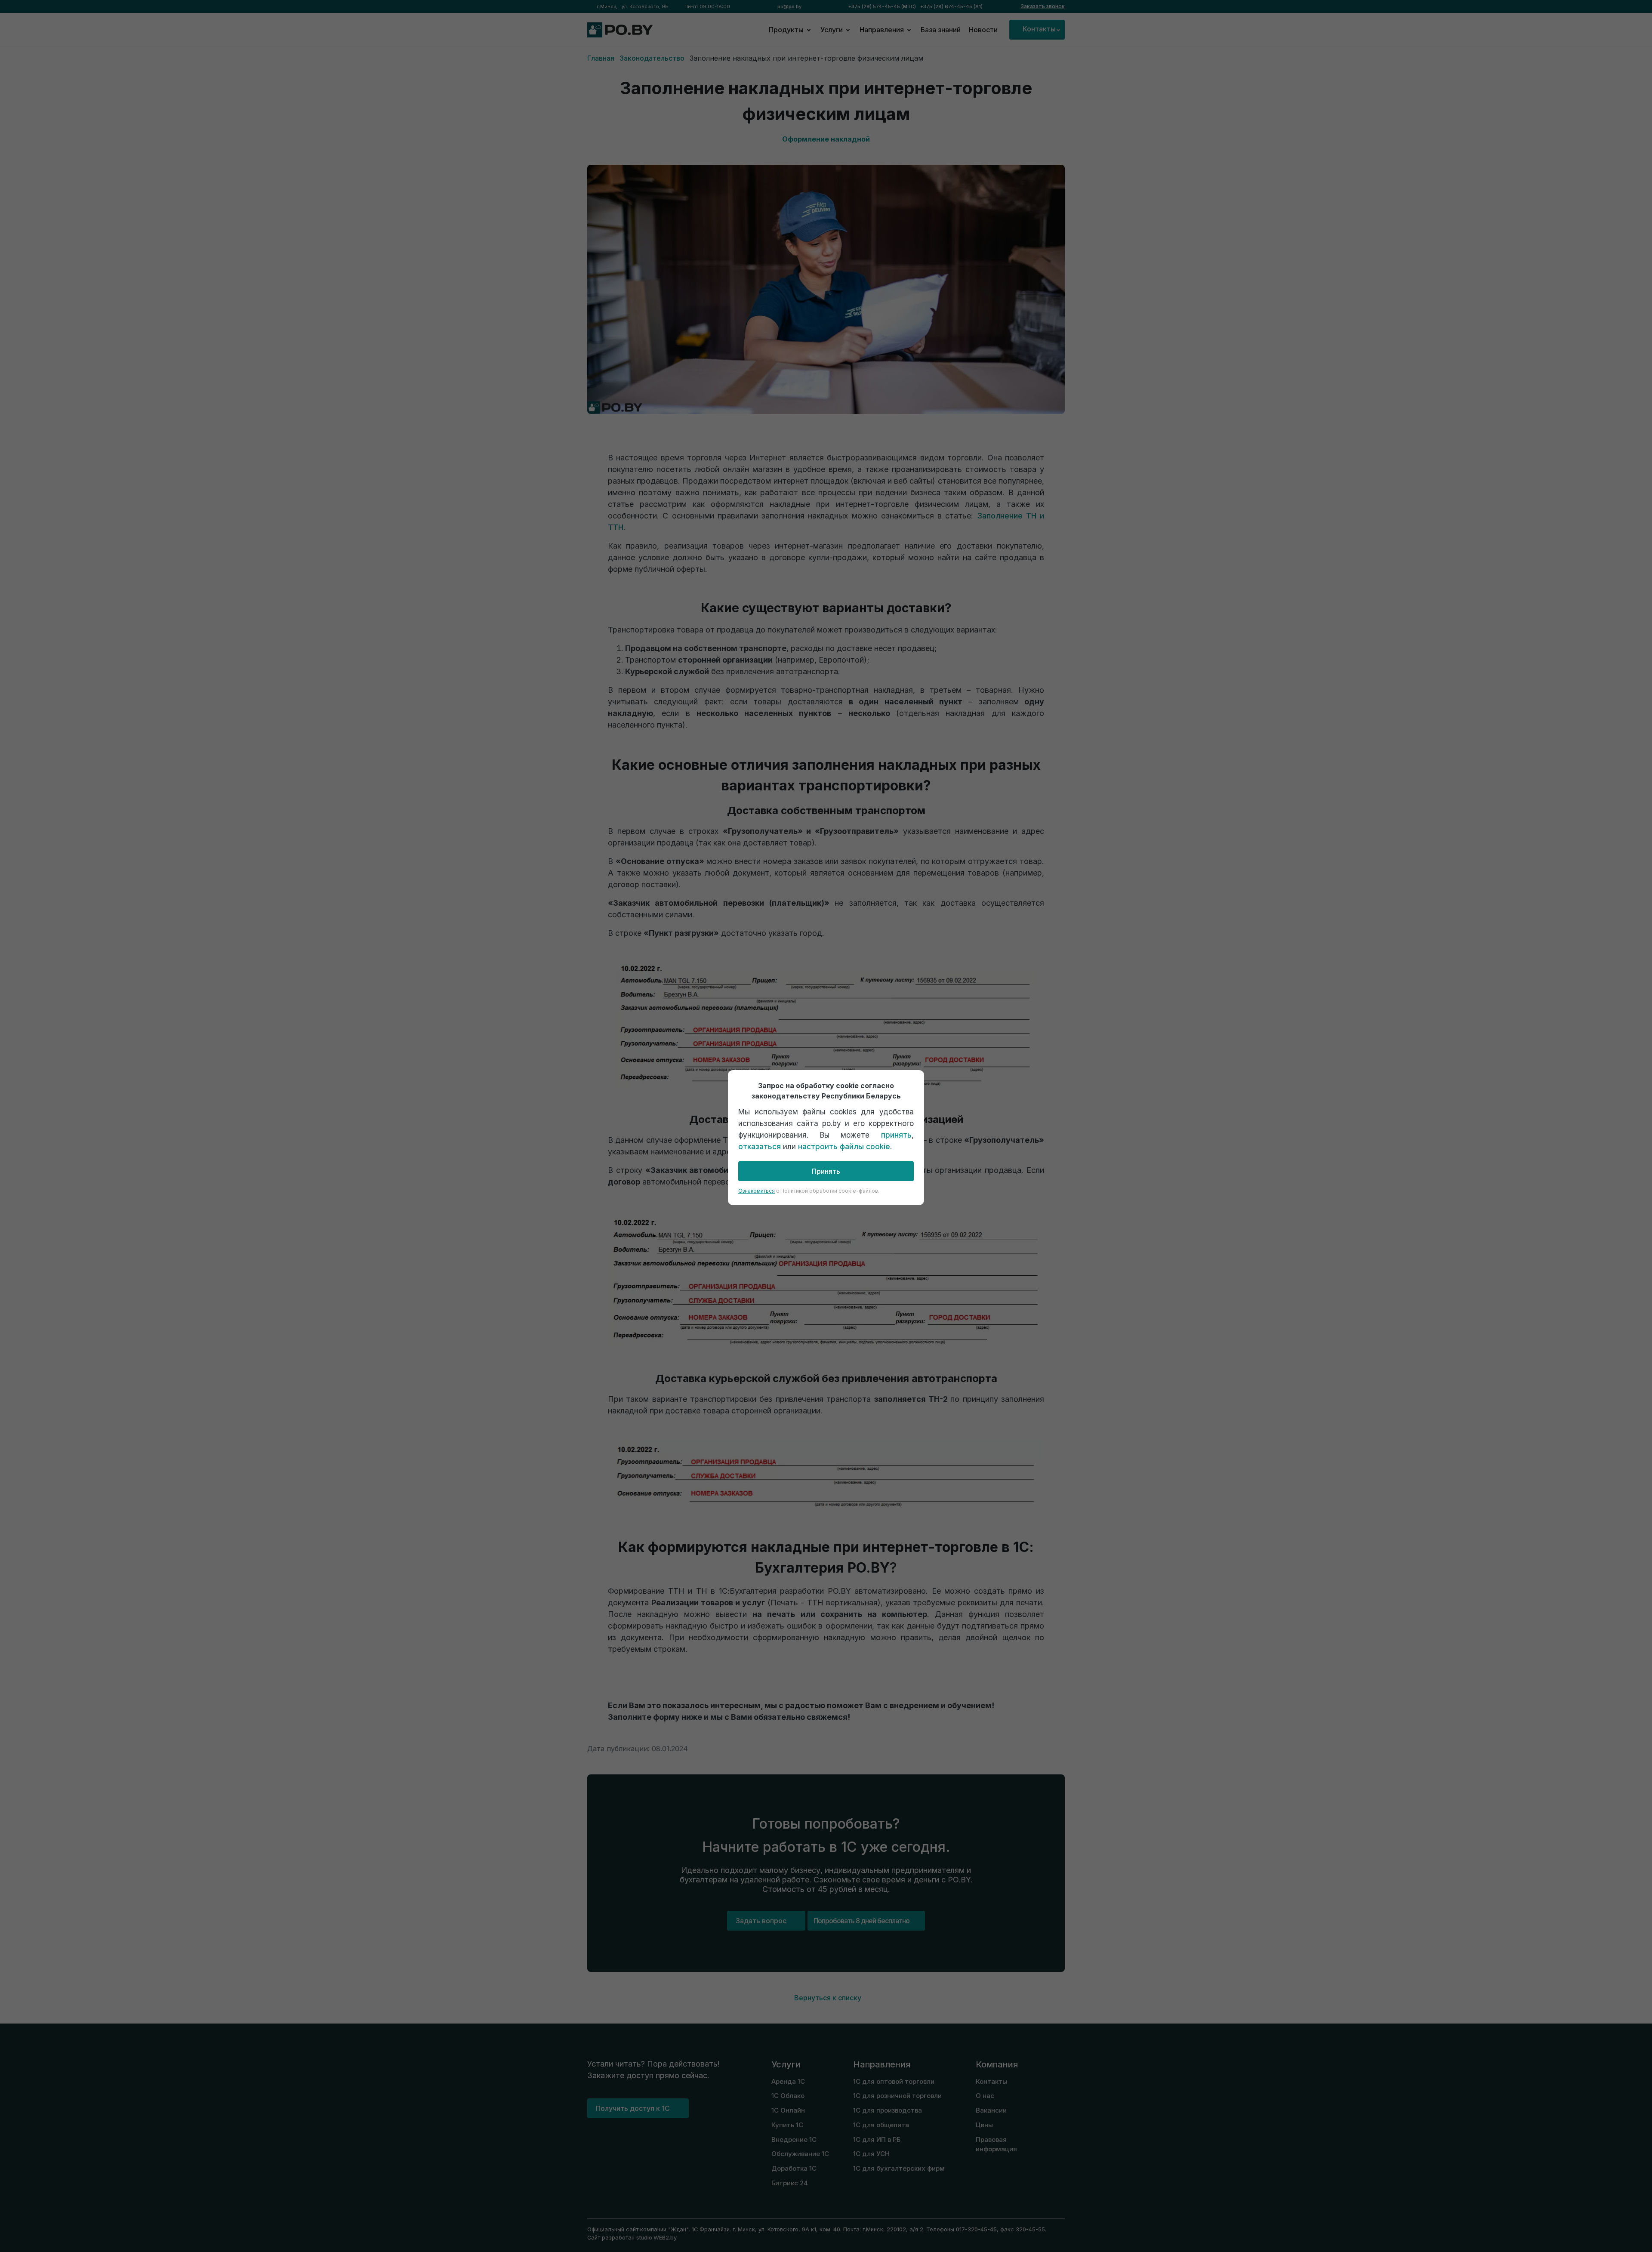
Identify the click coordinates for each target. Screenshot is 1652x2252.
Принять (826, 1171)
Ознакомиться (757, 1191)
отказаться (760, 1147)
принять (896, 1135)
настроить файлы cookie (844, 1147)
